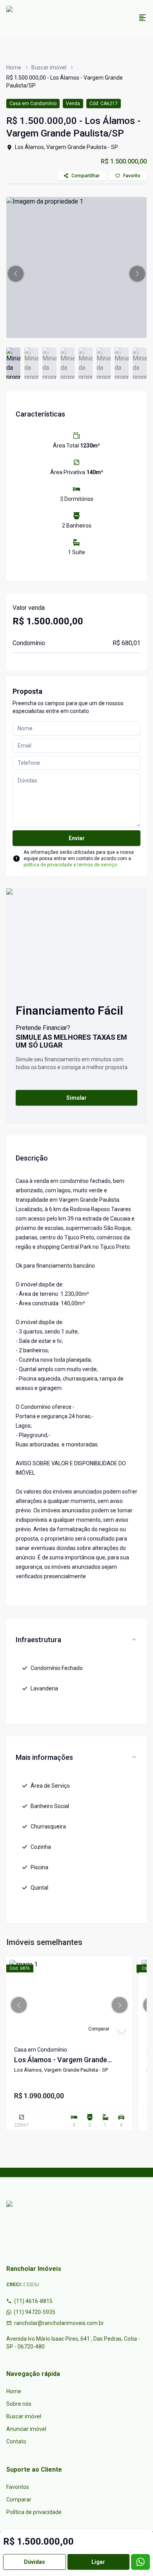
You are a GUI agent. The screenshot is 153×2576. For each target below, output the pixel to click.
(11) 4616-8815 (33, 2301)
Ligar (98, 2562)
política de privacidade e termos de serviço (70, 865)
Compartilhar (86, 176)
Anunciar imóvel (26, 2429)
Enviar (77, 838)
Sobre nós (19, 2404)
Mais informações (44, 1757)
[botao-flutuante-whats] (140, 2562)
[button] (16, 274)
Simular (76, 1098)
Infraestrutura (38, 1640)
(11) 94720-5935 (35, 2312)
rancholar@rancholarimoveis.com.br (59, 2323)
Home (14, 67)
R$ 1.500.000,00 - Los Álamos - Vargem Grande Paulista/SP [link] (65, 82)
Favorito (132, 176)
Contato (16, 2441)
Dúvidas (35, 2562)
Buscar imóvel (49, 67)
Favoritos (18, 2487)
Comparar (19, 2500)
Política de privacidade (34, 2512)
